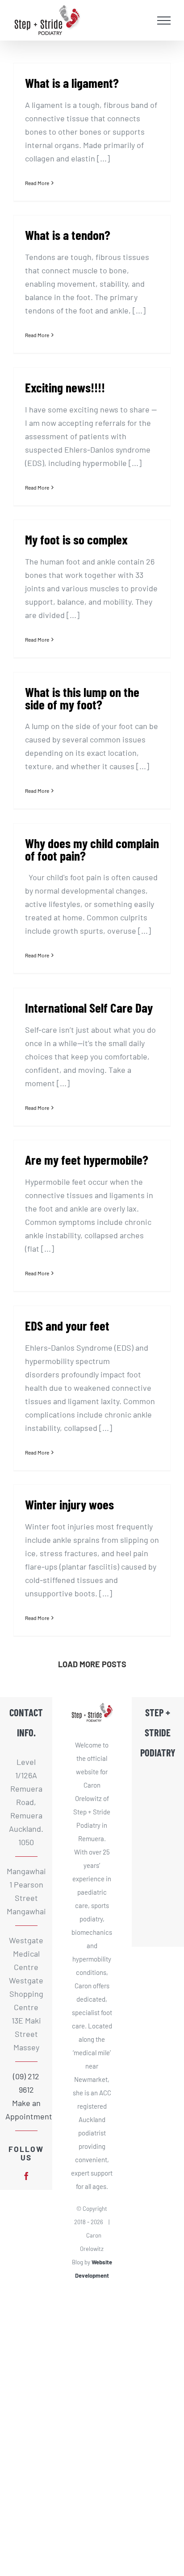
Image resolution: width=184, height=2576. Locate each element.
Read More (37, 183)
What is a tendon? (68, 235)
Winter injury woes (69, 1504)
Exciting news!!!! (65, 387)
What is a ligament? (72, 83)
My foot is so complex (76, 539)
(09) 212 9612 (26, 2083)
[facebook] (26, 2176)
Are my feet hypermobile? (87, 1160)
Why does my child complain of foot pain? (92, 849)
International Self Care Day (89, 1008)
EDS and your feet (67, 1325)
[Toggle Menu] (164, 21)
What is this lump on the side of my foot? (82, 698)
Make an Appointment (26, 2110)
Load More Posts (92, 1664)
